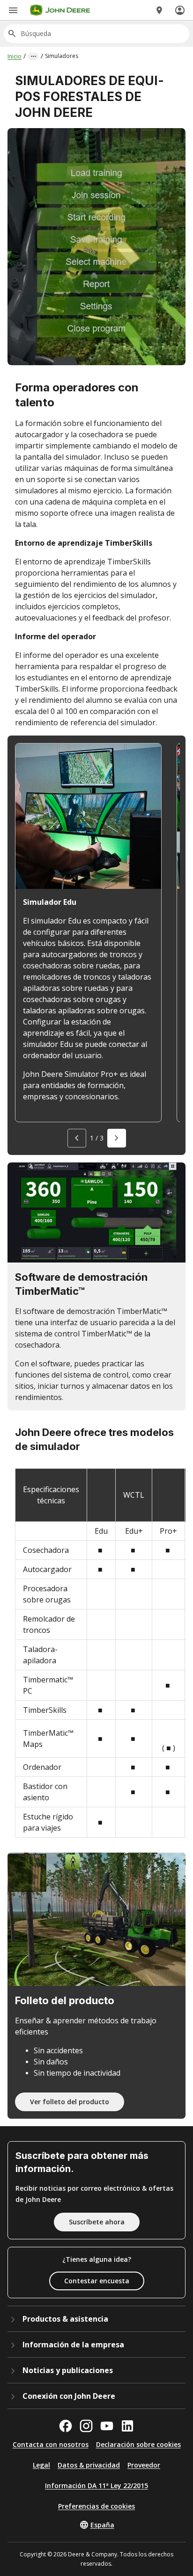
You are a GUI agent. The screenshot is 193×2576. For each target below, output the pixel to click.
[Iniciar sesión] (180, 10)
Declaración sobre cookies (138, 2444)
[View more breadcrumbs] (33, 57)
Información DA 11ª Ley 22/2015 (96, 2486)
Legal (41, 2465)
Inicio (15, 56)
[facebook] (66, 2426)
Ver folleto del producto (70, 2102)
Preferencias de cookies (96, 2506)
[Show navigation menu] (13, 10)
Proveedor (144, 2465)
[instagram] (86, 2426)
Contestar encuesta (97, 2281)
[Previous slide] (77, 1138)
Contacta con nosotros (51, 2444)
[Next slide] (117, 1138)
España (102, 2525)
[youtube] (107, 2426)
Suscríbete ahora (97, 2222)
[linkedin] (127, 2426)
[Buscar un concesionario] (159, 10)
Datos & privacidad (89, 2465)
